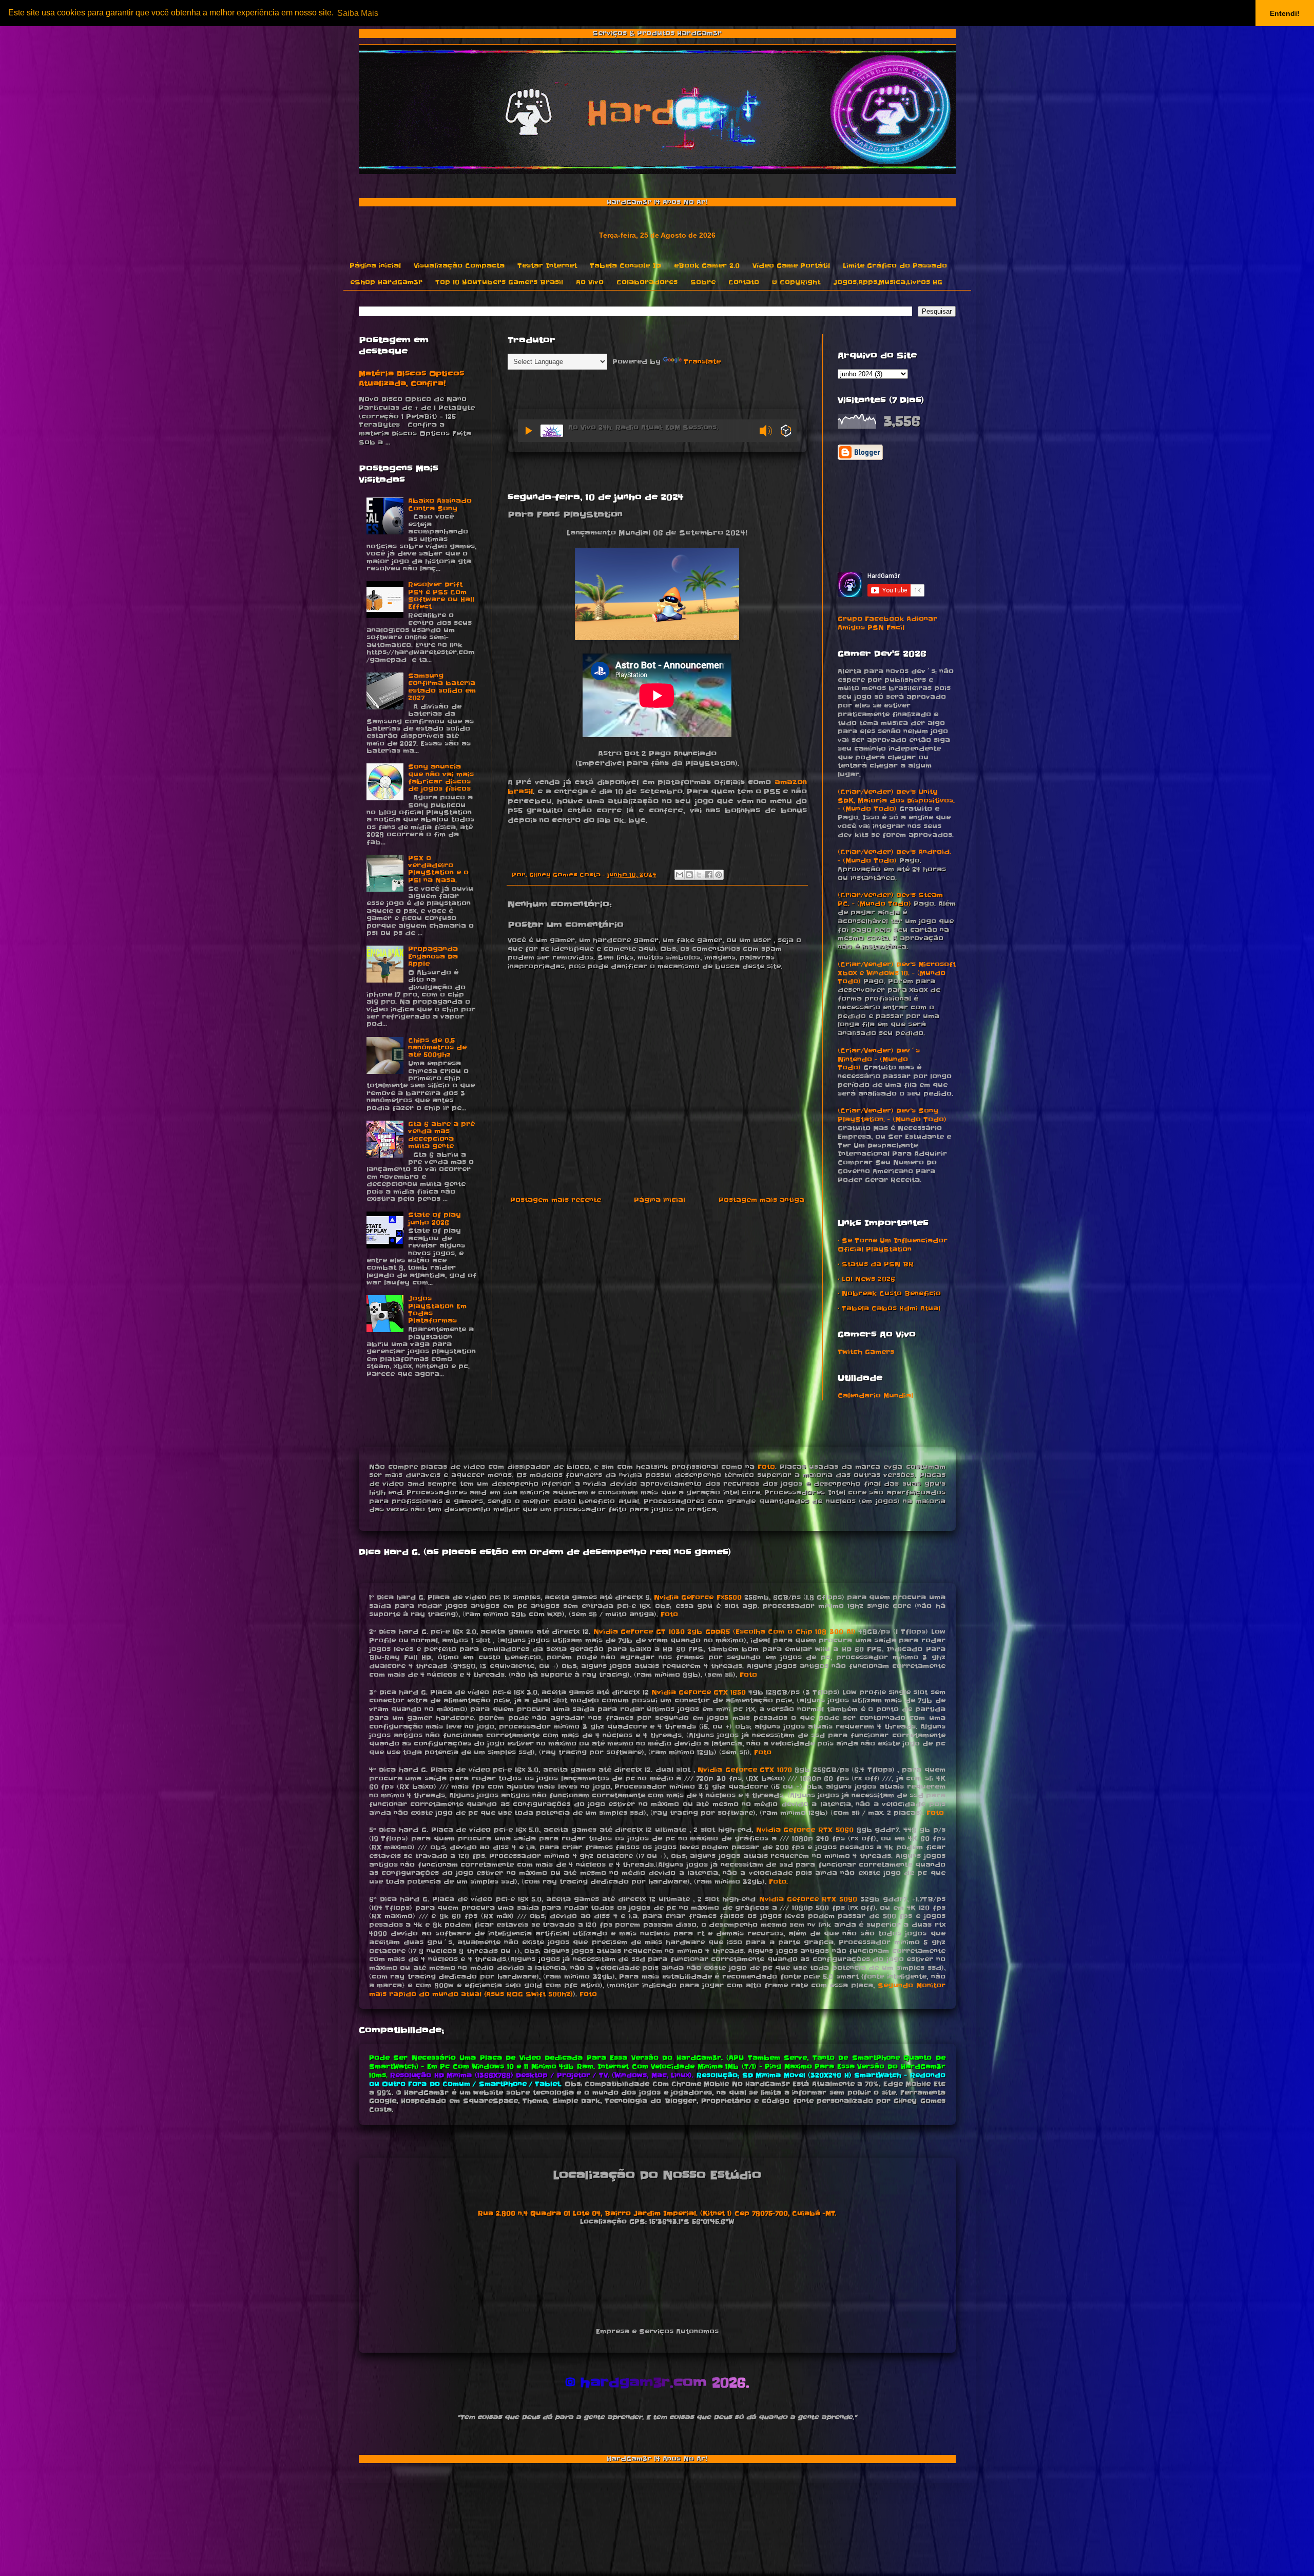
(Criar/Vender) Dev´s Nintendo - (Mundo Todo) (879, 1059)
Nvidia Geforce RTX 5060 (805, 1830)
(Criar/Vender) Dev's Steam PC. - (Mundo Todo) (890, 899)
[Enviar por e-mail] (680, 875)
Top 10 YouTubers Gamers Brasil (499, 282)
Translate (702, 362)
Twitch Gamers (866, 1352)
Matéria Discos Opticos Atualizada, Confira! (411, 379)
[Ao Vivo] (529, 431)
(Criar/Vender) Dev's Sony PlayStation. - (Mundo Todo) (892, 1115)
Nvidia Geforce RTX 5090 (808, 1899)
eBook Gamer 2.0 (707, 266)
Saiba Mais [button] (358, 13)
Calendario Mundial (875, 1396)
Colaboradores (647, 282)
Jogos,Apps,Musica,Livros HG (888, 282)
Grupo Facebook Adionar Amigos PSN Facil (887, 623)
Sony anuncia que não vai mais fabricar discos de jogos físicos (441, 778)
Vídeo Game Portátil (791, 266)
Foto (766, 1467)
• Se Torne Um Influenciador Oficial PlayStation (893, 1245)
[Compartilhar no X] (699, 875)
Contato (744, 282)
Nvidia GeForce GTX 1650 (699, 1692)
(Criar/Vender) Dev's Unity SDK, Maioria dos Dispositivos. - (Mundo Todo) (896, 801)
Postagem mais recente (556, 1200)
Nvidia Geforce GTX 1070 (745, 1770)
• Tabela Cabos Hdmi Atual (889, 1308)
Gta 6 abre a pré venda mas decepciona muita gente (441, 1135)
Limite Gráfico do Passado (895, 266)
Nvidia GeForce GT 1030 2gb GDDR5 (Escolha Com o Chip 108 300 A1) (724, 1632)
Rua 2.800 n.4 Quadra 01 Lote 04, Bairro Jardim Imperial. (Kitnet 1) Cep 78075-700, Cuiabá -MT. (657, 2213)
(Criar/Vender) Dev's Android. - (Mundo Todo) (894, 856)
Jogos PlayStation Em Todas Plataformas (437, 1310)
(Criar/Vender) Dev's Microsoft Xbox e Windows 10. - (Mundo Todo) (897, 973)
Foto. (778, 1882)
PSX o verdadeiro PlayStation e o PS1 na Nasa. (438, 869)
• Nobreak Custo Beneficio (889, 1293)
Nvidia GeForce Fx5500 (698, 1597)
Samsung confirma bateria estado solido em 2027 (442, 687)
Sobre (703, 282)
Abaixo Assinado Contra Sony (440, 504)
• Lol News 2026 (866, 1279)
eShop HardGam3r (386, 282)
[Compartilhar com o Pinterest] (719, 875)
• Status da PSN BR (876, 1264)
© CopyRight (796, 282)
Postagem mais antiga (761, 1200)
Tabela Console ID (625, 266)
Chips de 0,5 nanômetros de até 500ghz (437, 1048)
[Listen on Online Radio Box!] (786, 432)
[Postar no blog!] (689, 875)
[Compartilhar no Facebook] (709, 875)
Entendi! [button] (1285, 13)
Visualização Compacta (459, 266)
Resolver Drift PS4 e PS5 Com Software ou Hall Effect (441, 595)
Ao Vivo (590, 282)
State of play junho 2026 (434, 1218)
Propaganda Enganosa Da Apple (433, 956)
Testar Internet (547, 266)
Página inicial (375, 266)
